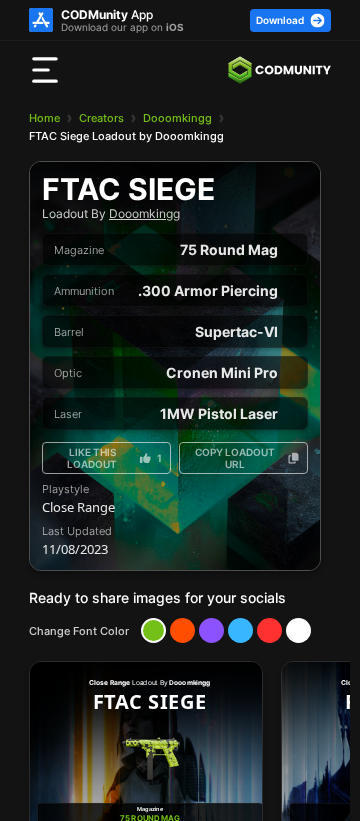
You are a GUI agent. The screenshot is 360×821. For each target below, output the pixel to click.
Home (44, 118)
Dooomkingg (177, 118)
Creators (101, 118)
